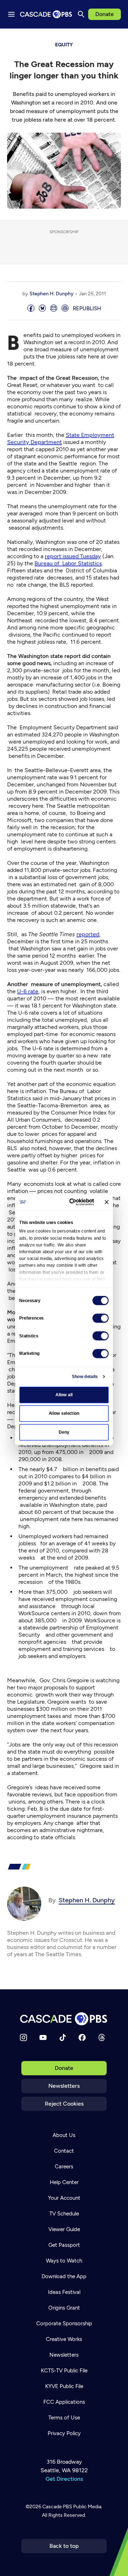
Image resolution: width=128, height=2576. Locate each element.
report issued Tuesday (73, 556)
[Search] (81, 14)
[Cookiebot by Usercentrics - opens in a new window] (73, 1202)
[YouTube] (43, 2037)
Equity (64, 45)
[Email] (54, 309)
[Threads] (102, 2037)
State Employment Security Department (61, 438)
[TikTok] (63, 2037)
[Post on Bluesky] (42, 309)
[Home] (64, 2019)
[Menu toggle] (11, 14)
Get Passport (64, 2245)
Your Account (64, 2198)
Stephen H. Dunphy (52, 294)
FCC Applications (64, 2402)
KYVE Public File (64, 2386)
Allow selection (64, 1413)
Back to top (64, 2546)
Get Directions (64, 2479)
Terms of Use (64, 2418)
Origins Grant (64, 2308)
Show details (85, 1376)
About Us (64, 2135)
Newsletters (64, 2086)
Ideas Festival (64, 2292)
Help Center (64, 2182)
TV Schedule (64, 2214)
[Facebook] (82, 2037)
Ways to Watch (64, 2261)
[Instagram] (23, 2037)
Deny (64, 1432)
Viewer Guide (64, 2229)
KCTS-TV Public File (64, 2371)
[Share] (31, 309)
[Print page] (65, 309)
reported (88, 934)
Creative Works (64, 2339)
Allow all (64, 1394)
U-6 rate (28, 991)
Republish (87, 308)
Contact (64, 2151)
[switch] (101, 1318)
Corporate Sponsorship (64, 2323)
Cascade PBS (57, 2507)
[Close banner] (106, 1202)
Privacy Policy (64, 2433)
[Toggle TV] (117, 39)
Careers (64, 2167)
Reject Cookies (64, 2104)
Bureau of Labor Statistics (68, 563)
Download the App (64, 2276)
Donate (105, 14)
